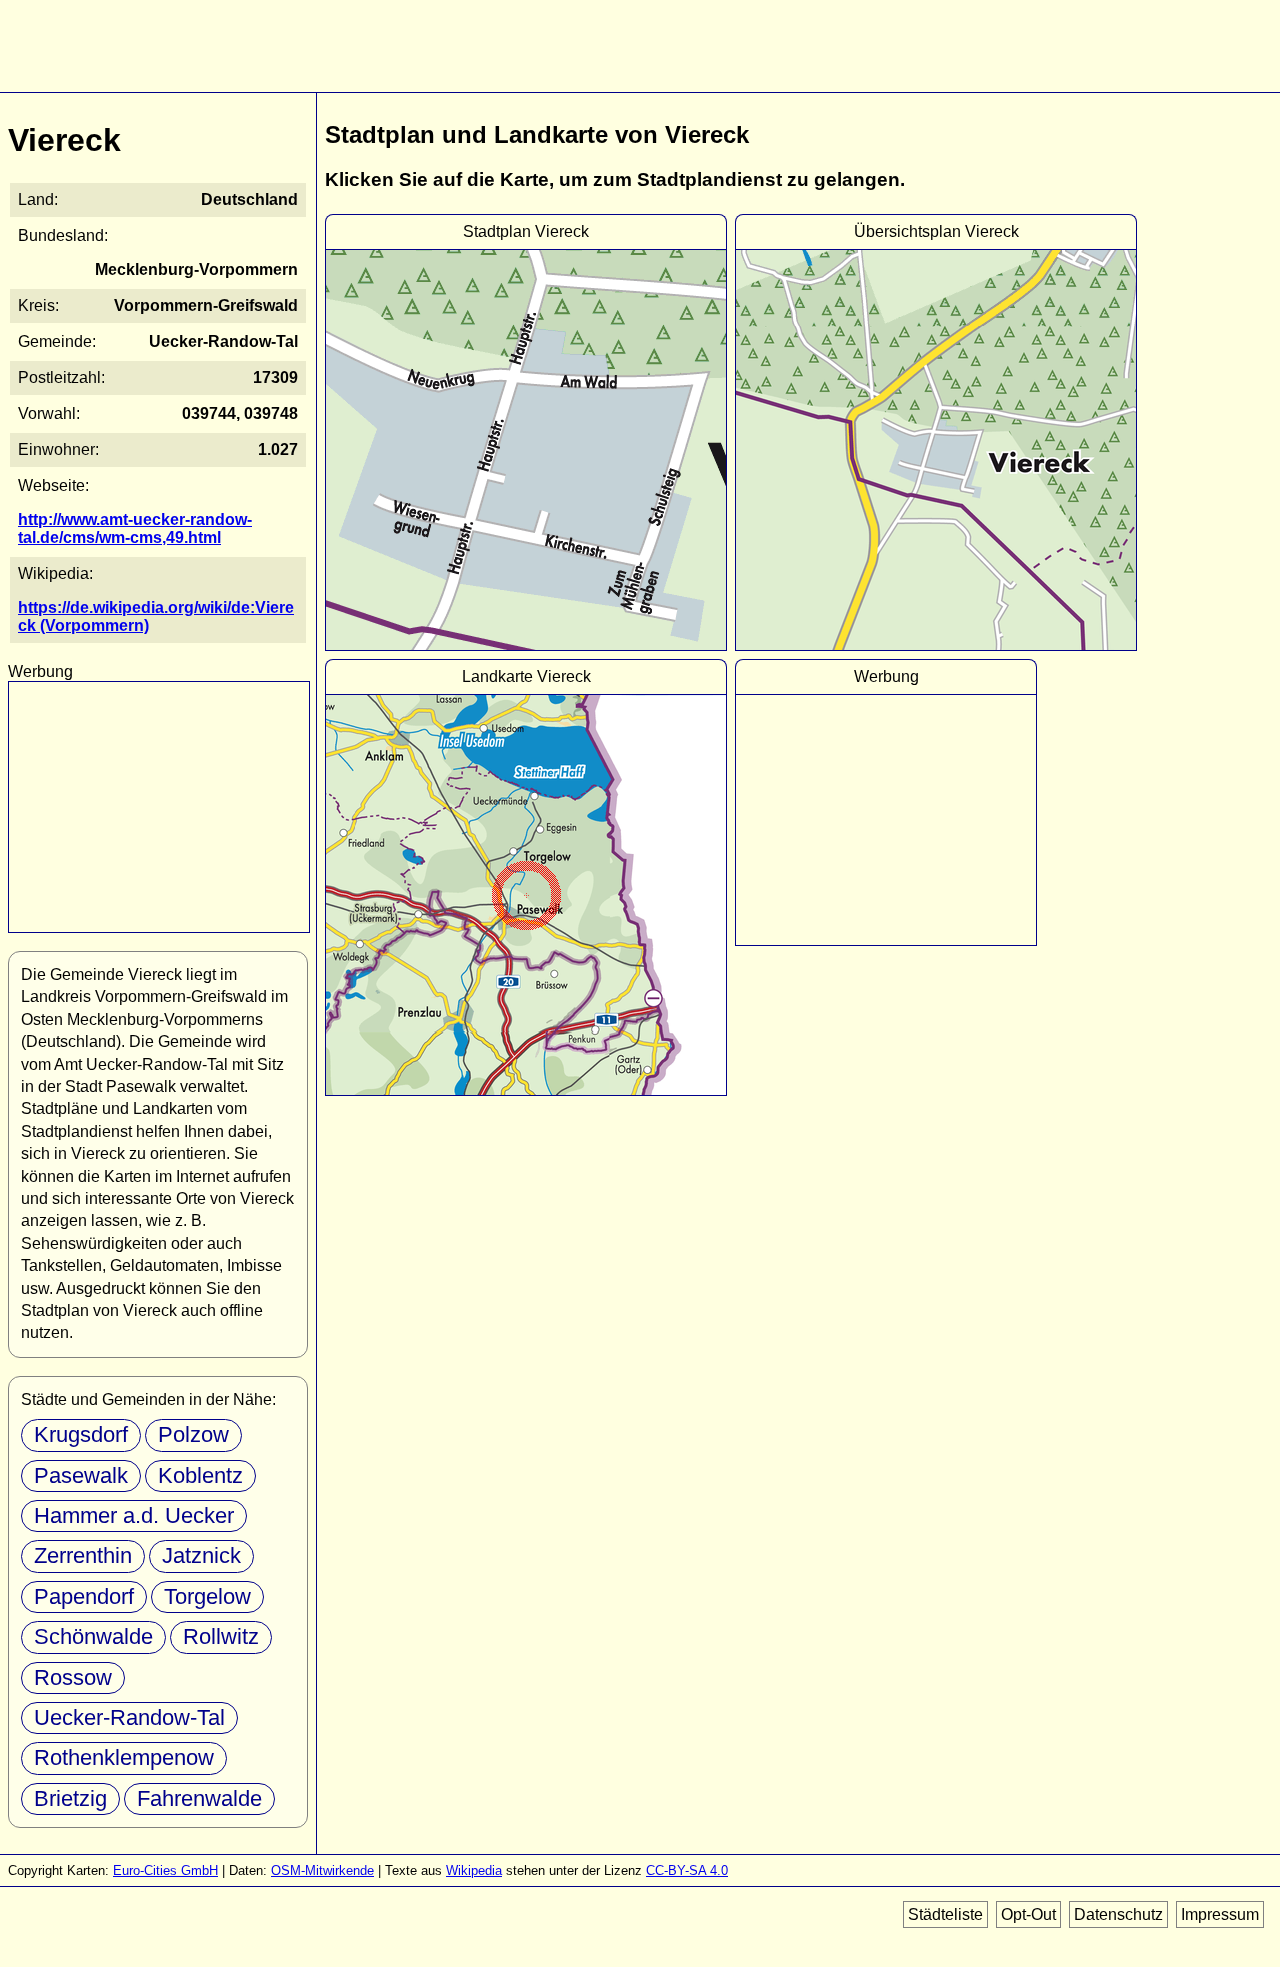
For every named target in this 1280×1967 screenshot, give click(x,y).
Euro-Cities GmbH (165, 1870)
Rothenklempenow (124, 1757)
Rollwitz (221, 1636)
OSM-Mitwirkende (322, 1870)
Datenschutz (1118, 1914)
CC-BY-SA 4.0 (687, 1870)
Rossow (73, 1677)
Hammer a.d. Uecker (134, 1515)
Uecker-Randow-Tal (129, 1717)
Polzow (193, 1434)
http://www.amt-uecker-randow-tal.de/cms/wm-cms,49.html (135, 528)
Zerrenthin (83, 1555)
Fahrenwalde (199, 1798)
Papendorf (84, 1596)
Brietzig (70, 1798)
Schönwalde (93, 1636)
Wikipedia (474, 1870)
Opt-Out (1028, 1914)
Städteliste (945, 1914)
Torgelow (207, 1596)
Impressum (1220, 1914)
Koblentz (200, 1475)
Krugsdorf (81, 1434)
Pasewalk (81, 1475)
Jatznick (201, 1555)
